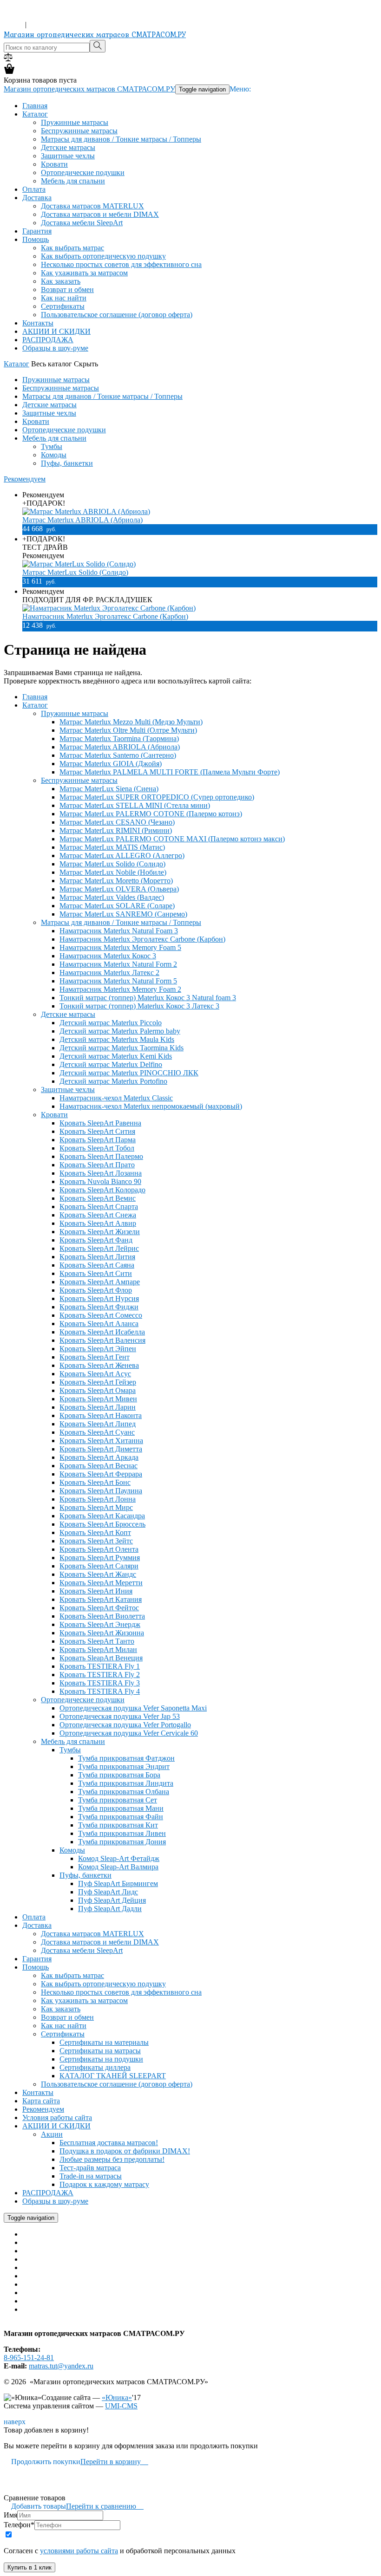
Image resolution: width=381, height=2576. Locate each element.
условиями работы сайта (79, 2551)
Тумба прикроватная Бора (119, 1775)
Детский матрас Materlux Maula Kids (117, 1039)
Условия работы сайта (57, 2117)
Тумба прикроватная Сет (118, 1800)
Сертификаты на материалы (104, 2042)
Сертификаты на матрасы (100, 2051)
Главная (35, 106)
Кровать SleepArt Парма (98, 1140)
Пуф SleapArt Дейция (112, 1900)
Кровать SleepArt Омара (98, 1390)
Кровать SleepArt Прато (97, 1165)
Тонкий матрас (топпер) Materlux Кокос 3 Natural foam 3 (148, 998)
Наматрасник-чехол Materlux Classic (116, 1098)
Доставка (37, 198)
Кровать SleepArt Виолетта (102, 1616)
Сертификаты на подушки (101, 2059)
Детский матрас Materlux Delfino (111, 1064)
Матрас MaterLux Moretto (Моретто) (116, 881)
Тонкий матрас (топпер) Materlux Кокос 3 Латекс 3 (139, 1006)
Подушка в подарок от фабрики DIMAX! (125, 2151)
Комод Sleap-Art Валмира (118, 1867)
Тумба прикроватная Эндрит (124, 1766)
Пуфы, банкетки (67, 463)
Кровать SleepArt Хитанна (101, 1441)
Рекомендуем (25, 479)
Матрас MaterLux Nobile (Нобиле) (113, 872)
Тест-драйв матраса (90, 2168)
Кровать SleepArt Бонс (95, 1482)
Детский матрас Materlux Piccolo (111, 1023)
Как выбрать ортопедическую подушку (103, 256)
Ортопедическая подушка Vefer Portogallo (125, 1725)
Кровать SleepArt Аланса (99, 1324)
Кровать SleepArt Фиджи (99, 1307)
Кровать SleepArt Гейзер (98, 1382)
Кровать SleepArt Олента (99, 1549)
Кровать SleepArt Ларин (98, 1407)
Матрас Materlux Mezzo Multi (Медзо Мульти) (131, 722)
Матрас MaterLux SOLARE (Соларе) (117, 906)
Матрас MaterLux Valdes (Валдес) (112, 897)
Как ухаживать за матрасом (84, 273)
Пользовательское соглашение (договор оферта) (117, 315)
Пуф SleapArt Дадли (110, 1909)
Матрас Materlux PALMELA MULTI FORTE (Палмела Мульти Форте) (170, 772)
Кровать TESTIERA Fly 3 (100, 1683)
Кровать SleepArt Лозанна (101, 1173)
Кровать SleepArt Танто (97, 1641)
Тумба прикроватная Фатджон (126, 1758)
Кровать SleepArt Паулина (101, 1491)
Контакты (38, 323)
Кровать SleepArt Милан (98, 1649)
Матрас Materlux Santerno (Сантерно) (118, 755)
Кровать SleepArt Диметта (101, 1449)
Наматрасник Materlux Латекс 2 (109, 973)
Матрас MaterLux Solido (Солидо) (75, 572)
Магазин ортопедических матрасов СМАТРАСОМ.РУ (95, 34)
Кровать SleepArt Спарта (99, 1207)
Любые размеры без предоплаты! (112, 2159)
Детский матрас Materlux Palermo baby (120, 1031)
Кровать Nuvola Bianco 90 (100, 1181)
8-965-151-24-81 (29, 16)
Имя (10, 2515)
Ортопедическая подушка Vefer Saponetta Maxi (133, 1708)
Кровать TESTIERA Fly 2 (100, 1675)
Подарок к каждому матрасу (104, 2184)
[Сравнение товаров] (8, 59)
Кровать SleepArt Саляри (99, 1566)
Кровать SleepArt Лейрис (99, 1248)
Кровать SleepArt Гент (95, 1357)
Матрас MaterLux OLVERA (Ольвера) (119, 889)
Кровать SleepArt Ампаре (100, 1282)
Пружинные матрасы (75, 122)
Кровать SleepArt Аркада (99, 1457)
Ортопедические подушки (83, 172)
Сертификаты (63, 306)
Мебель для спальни (73, 181)
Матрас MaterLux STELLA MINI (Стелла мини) (135, 805)
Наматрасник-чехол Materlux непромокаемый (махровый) (151, 1106)
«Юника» (117, 2397)
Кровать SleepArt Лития (97, 1257)
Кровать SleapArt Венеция (101, 1658)
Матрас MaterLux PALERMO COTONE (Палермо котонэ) (151, 814)
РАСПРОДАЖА (48, 340)
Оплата (34, 189)
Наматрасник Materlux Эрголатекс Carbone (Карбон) (105, 616)
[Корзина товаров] (9, 72)
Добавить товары (35, 2506)
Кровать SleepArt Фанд (96, 1240)
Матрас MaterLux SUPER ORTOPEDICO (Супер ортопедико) (157, 797)
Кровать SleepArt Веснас (99, 1466)
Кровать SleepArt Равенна (100, 1123)
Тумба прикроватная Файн (121, 1817)
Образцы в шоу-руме (55, 348)
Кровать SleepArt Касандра (102, 1516)
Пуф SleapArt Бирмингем (118, 1883)
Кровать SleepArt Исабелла (102, 1332)
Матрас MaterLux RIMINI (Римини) (116, 830)
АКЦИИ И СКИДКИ (56, 331)
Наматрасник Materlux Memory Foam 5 (120, 947)
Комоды (54, 455)
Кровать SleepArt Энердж (100, 1624)
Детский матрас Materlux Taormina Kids (122, 1048)
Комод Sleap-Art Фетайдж (119, 1858)
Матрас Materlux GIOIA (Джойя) (111, 764)
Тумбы (52, 446)
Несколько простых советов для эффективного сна (121, 264)
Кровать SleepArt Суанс (97, 1432)
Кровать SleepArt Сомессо (101, 1315)
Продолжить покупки (42, 2462)
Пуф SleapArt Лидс (108, 1892)
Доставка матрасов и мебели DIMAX (100, 214)
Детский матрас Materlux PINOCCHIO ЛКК (129, 1073)
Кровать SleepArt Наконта (101, 1415)
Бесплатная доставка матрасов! (109, 2143)
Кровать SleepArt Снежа (98, 1215)
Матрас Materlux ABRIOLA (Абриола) (82, 520)
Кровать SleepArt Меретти (101, 1583)
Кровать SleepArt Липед (98, 1424)
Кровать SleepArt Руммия (100, 1558)
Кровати (54, 164)
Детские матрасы (68, 147)
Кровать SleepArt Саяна (97, 1265)
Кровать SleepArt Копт (95, 1532)
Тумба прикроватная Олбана (124, 1792)
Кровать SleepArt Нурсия (99, 1298)
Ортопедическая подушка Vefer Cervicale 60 (129, 1733)
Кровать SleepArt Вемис (98, 1198)
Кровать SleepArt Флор (96, 1290)
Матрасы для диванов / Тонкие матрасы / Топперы (121, 139)
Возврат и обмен (67, 289)
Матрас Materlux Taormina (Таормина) (119, 738)
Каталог (35, 114)
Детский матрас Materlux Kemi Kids (116, 1056)
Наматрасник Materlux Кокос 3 (108, 956)
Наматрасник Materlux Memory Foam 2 (120, 989)
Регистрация (48, 24)
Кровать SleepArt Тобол (97, 1148)
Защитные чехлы (68, 156)
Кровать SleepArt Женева (99, 1365)
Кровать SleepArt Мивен (98, 1399)
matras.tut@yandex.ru (61, 2366)
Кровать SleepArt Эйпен (98, 1349)
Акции (52, 2134)
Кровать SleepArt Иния (96, 1591)
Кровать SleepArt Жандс (98, 1574)
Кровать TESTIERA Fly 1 (100, 1666)
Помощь (36, 239)
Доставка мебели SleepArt (82, 223)
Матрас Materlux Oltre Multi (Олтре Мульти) (128, 730)
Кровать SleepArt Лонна (98, 1499)
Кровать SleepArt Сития (97, 1131)
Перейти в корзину (114, 2462)
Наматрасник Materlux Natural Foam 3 (119, 931)
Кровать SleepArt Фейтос (99, 1608)
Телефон (19, 2525)
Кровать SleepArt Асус (95, 1374)
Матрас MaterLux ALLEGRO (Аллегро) (122, 855)
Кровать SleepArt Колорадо (102, 1190)
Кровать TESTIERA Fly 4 (100, 1691)
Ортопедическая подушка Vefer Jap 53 (120, 1716)
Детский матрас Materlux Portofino (113, 1081)
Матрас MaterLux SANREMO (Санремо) (123, 914)
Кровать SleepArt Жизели (100, 1232)
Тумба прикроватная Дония (122, 1842)
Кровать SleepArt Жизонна (102, 1633)
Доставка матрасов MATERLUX (92, 206)
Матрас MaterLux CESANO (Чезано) (117, 822)
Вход (13, 24)
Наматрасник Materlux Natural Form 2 (118, 964)
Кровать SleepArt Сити (96, 1273)
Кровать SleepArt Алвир (98, 1223)
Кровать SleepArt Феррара (101, 1474)
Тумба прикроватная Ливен (122, 1833)
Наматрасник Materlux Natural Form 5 (118, 981)
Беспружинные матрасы (79, 131)
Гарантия (37, 231)
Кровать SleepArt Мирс (96, 1507)
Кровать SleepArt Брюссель (102, 1524)
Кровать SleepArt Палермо (101, 1156)
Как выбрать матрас (72, 248)
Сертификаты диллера (95, 2067)
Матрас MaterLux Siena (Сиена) (109, 789)
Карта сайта (41, 2101)
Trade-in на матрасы (91, 2176)
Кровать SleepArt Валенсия (102, 1340)
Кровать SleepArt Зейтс (96, 1541)
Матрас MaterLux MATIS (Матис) (112, 847)
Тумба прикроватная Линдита (126, 1783)
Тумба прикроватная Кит (118, 1825)
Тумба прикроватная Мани (121, 1808)
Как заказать (61, 281)
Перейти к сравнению (105, 2506)
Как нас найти (64, 298)
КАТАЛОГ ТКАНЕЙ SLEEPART (113, 2076)
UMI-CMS (121, 2406)
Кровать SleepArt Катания (101, 1599)
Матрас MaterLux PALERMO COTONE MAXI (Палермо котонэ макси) (172, 839)
